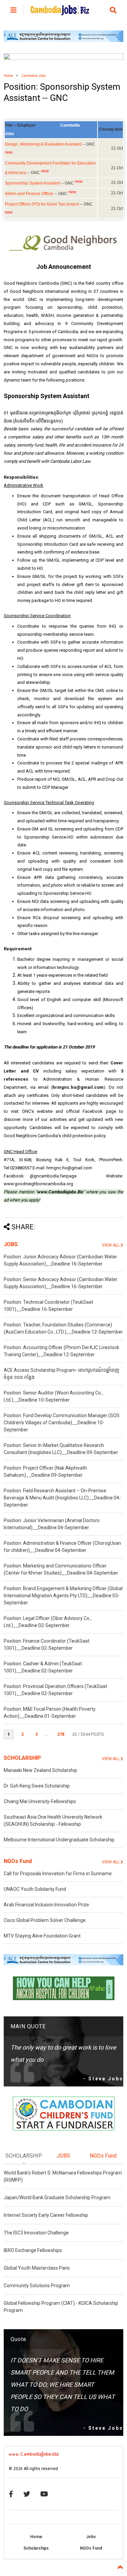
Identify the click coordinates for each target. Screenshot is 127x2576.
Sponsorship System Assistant (32, 183)
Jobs (91, 2537)
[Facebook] (11, 2494)
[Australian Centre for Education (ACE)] (63, 41)
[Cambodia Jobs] (60, 12)
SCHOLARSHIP (22, 1758)
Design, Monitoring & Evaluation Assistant (43, 144)
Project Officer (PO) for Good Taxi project (42, 204)
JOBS (11, 1244)
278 (61, 1734)
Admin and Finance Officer (29, 194)
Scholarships (36, 2548)
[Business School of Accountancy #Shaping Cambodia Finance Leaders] (63, 59)
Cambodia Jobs (34, 76)
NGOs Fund (18, 1861)
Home (8, 76)
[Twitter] (27, 2494)
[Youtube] (44, 2494)
